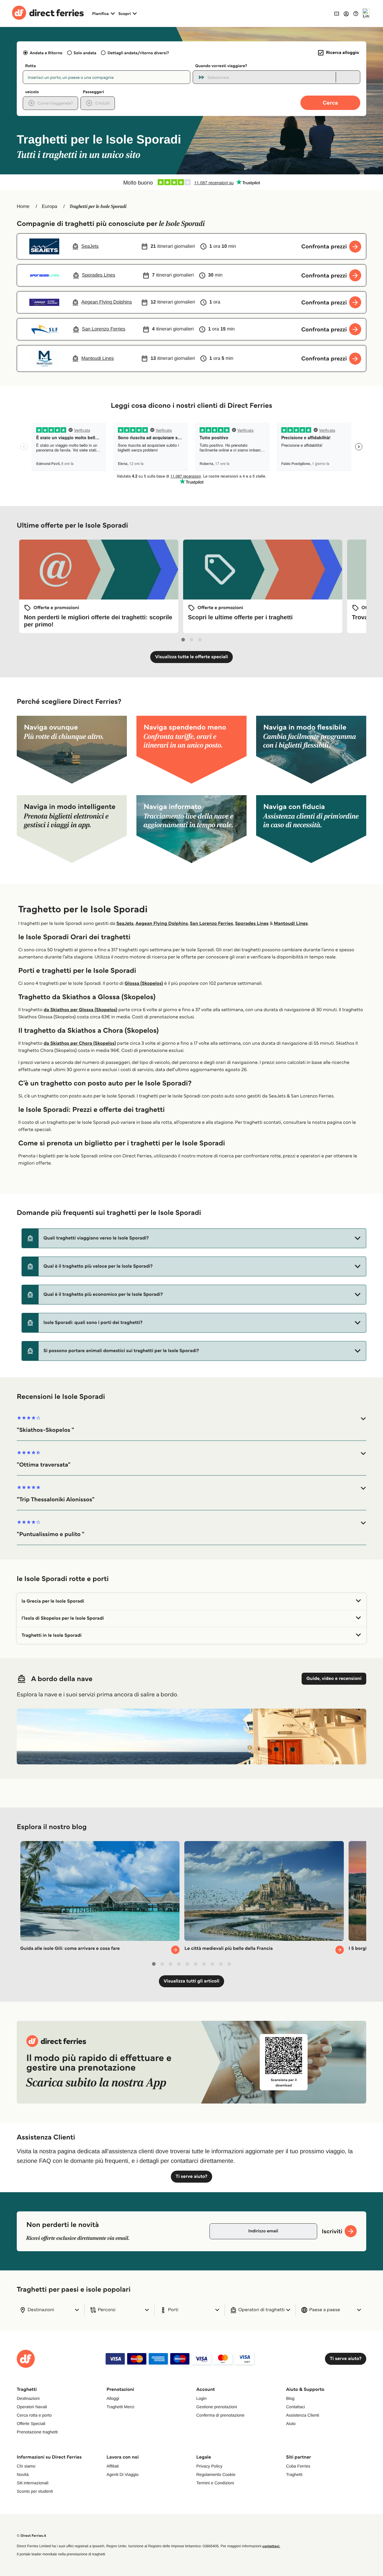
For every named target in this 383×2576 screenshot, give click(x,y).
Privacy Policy (209, 2466)
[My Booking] (337, 13)
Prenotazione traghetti (37, 2432)
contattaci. (271, 2546)
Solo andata (85, 53)
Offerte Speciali (31, 2424)
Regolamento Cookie (216, 2474)
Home (23, 207)
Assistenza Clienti (303, 2415)
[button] (194, 1238)
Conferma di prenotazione (220, 2415)
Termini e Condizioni (215, 2483)
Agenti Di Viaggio (123, 2474)
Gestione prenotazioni (217, 2407)
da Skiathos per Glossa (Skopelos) (80, 1010)
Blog (290, 2398)
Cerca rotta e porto (34, 2415)
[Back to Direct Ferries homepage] (48, 13)
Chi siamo (26, 2466)
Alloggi (113, 2398)
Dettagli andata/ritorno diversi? (138, 53)
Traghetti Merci (120, 2407)
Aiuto (291, 2424)
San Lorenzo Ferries (212, 924)
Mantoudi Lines (291, 924)
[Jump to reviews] (191, 182)
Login (201, 2398)
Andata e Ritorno (46, 53)
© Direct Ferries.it (31, 2536)
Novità (23, 2474)
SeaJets (125, 924)
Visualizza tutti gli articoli (191, 1981)
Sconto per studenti (35, 2491)
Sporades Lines (252, 924)
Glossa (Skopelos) (144, 983)
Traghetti (294, 2474)
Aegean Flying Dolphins (162, 924)
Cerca (330, 103)
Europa (50, 207)
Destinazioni (28, 2398)
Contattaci (295, 2407)
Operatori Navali (32, 2407)
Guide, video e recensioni (334, 1679)
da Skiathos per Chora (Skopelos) (80, 1043)
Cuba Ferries (298, 2466)
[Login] (346, 13)
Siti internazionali (33, 2483)
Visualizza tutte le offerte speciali (191, 657)
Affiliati (113, 2466)
